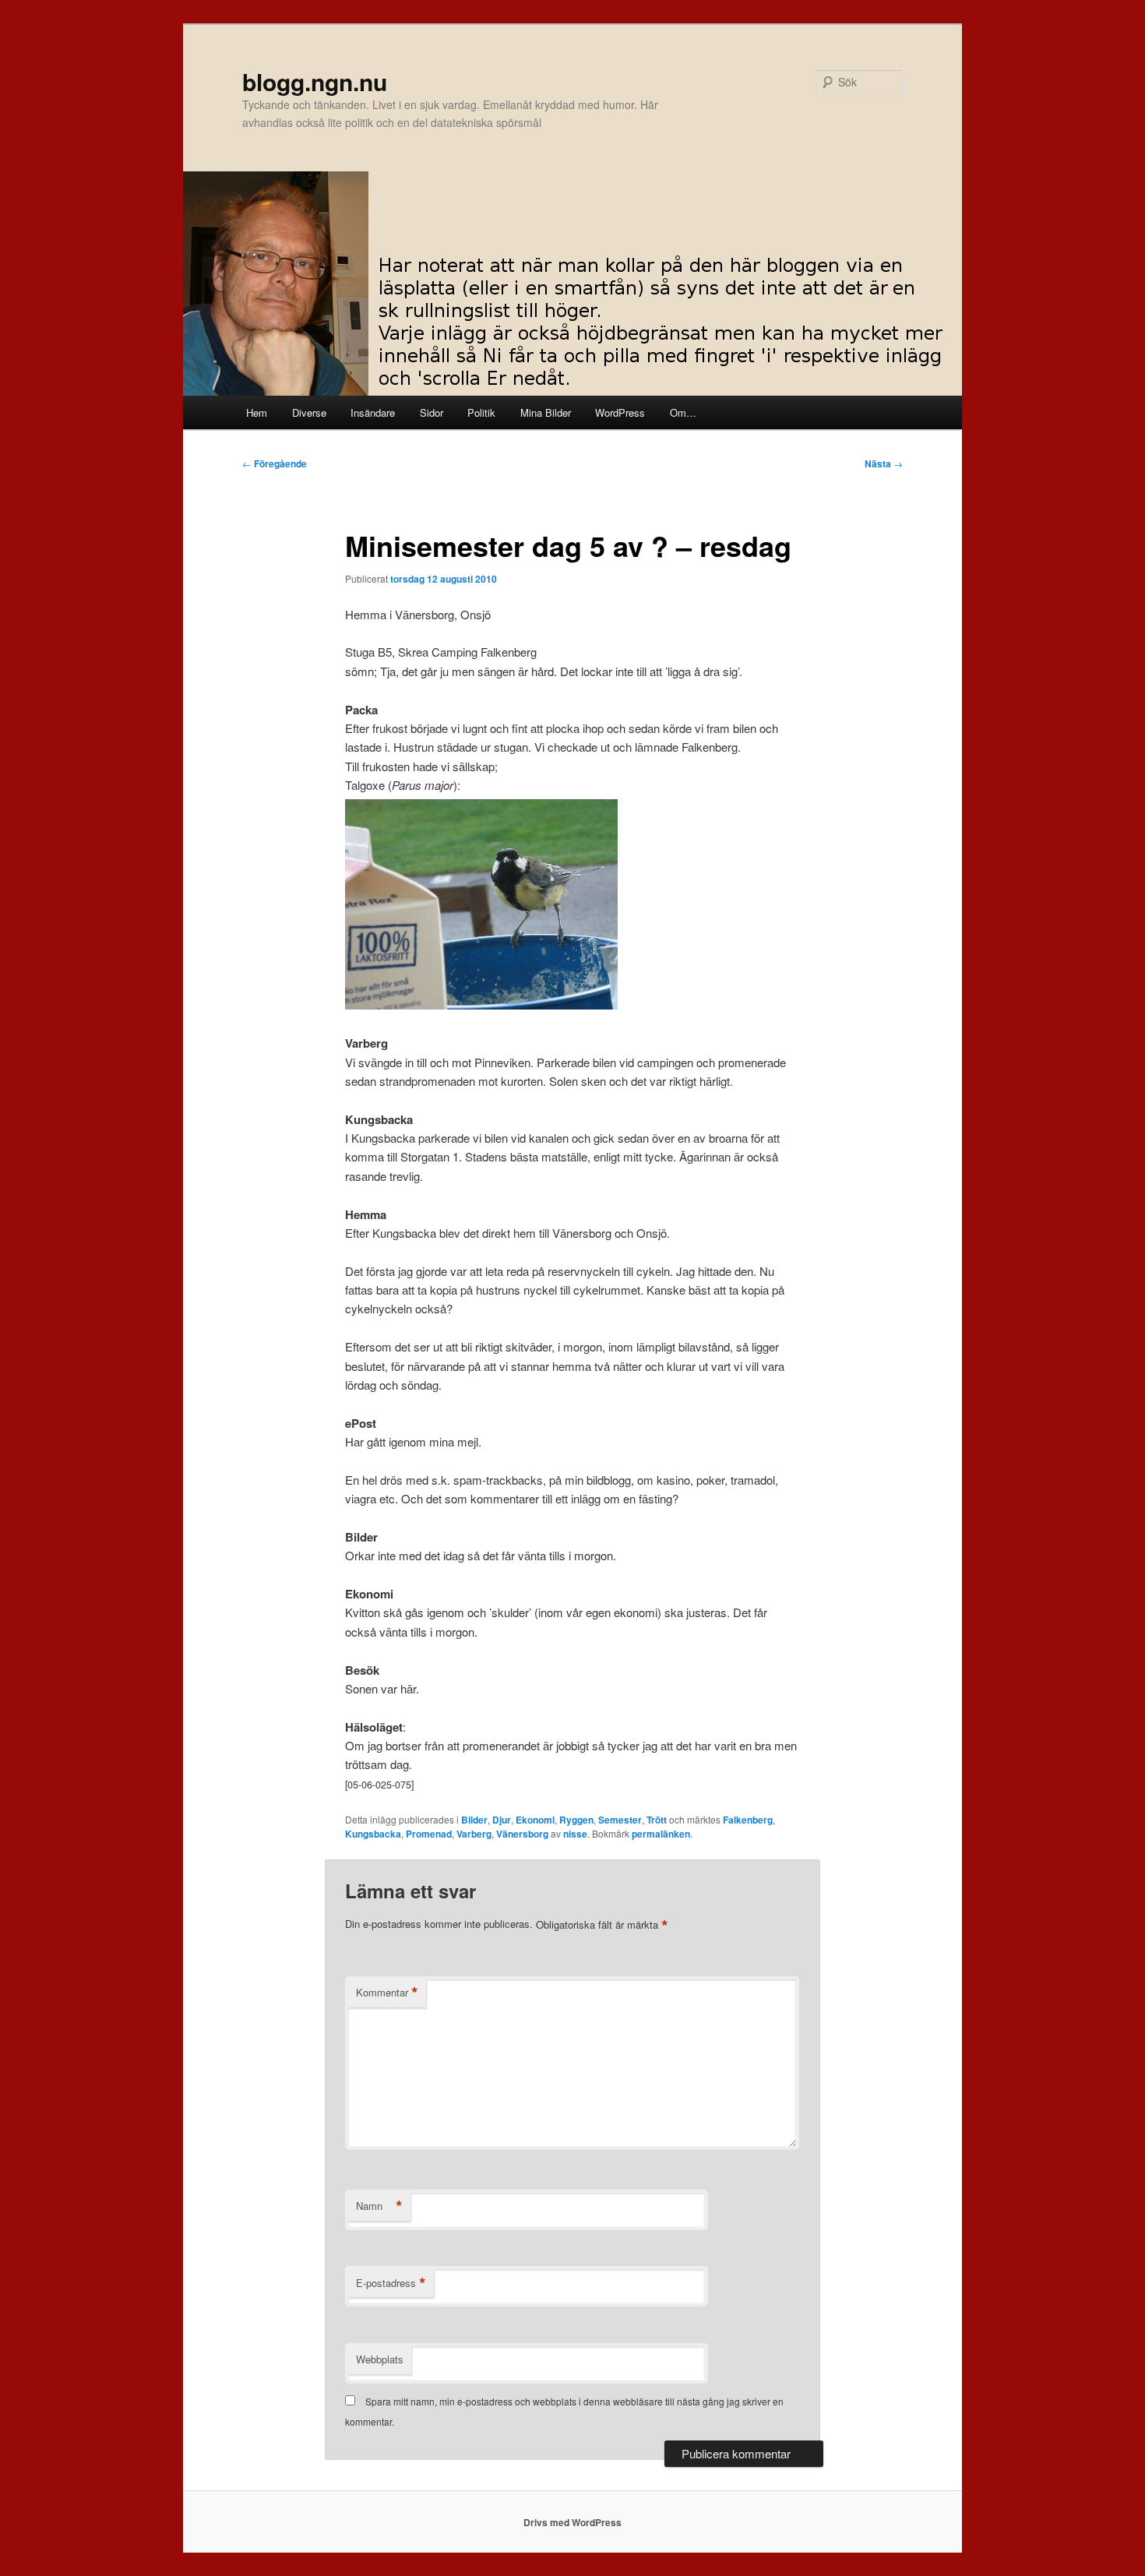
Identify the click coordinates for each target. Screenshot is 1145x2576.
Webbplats (380, 2359)
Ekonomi (535, 1820)
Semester (620, 1820)
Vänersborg (522, 1834)
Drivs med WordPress (572, 2522)
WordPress (620, 412)
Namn (379, 2206)
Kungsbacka (373, 1834)
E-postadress (391, 2283)
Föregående (275, 463)
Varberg (474, 1834)
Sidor (432, 412)
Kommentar (387, 1993)
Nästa (884, 463)
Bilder (474, 1820)
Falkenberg (748, 1820)
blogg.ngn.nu (315, 81)
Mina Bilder (546, 412)
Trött (657, 1820)
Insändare (373, 412)
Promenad (429, 1834)
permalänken (661, 1834)
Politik (481, 412)
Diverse (309, 412)
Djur (502, 1820)
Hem (257, 412)
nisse (575, 1834)
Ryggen (576, 1820)
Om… (683, 412)
